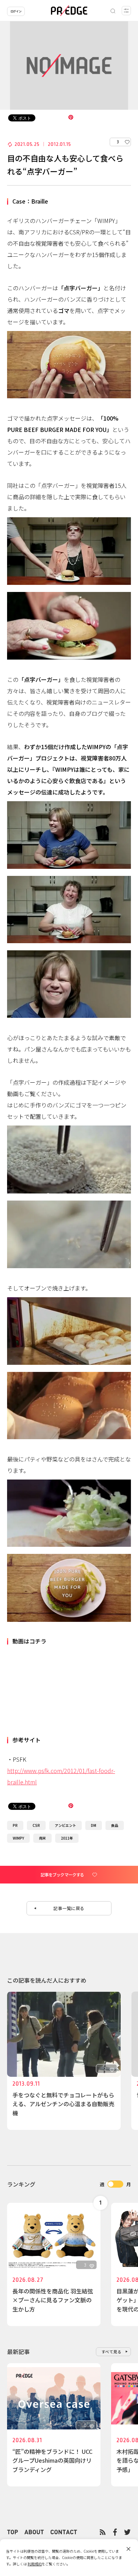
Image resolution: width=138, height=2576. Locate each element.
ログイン (16, 11)
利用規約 (35, 2564)
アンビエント (65, 1825)
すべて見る (112, 2352)
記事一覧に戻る (69, 1908)
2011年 (67, 1838)
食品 (115, 1825)
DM (94, 1825)
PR (15, 1825)
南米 (42, 1838)
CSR (36, 1825)
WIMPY (18, 1838)
